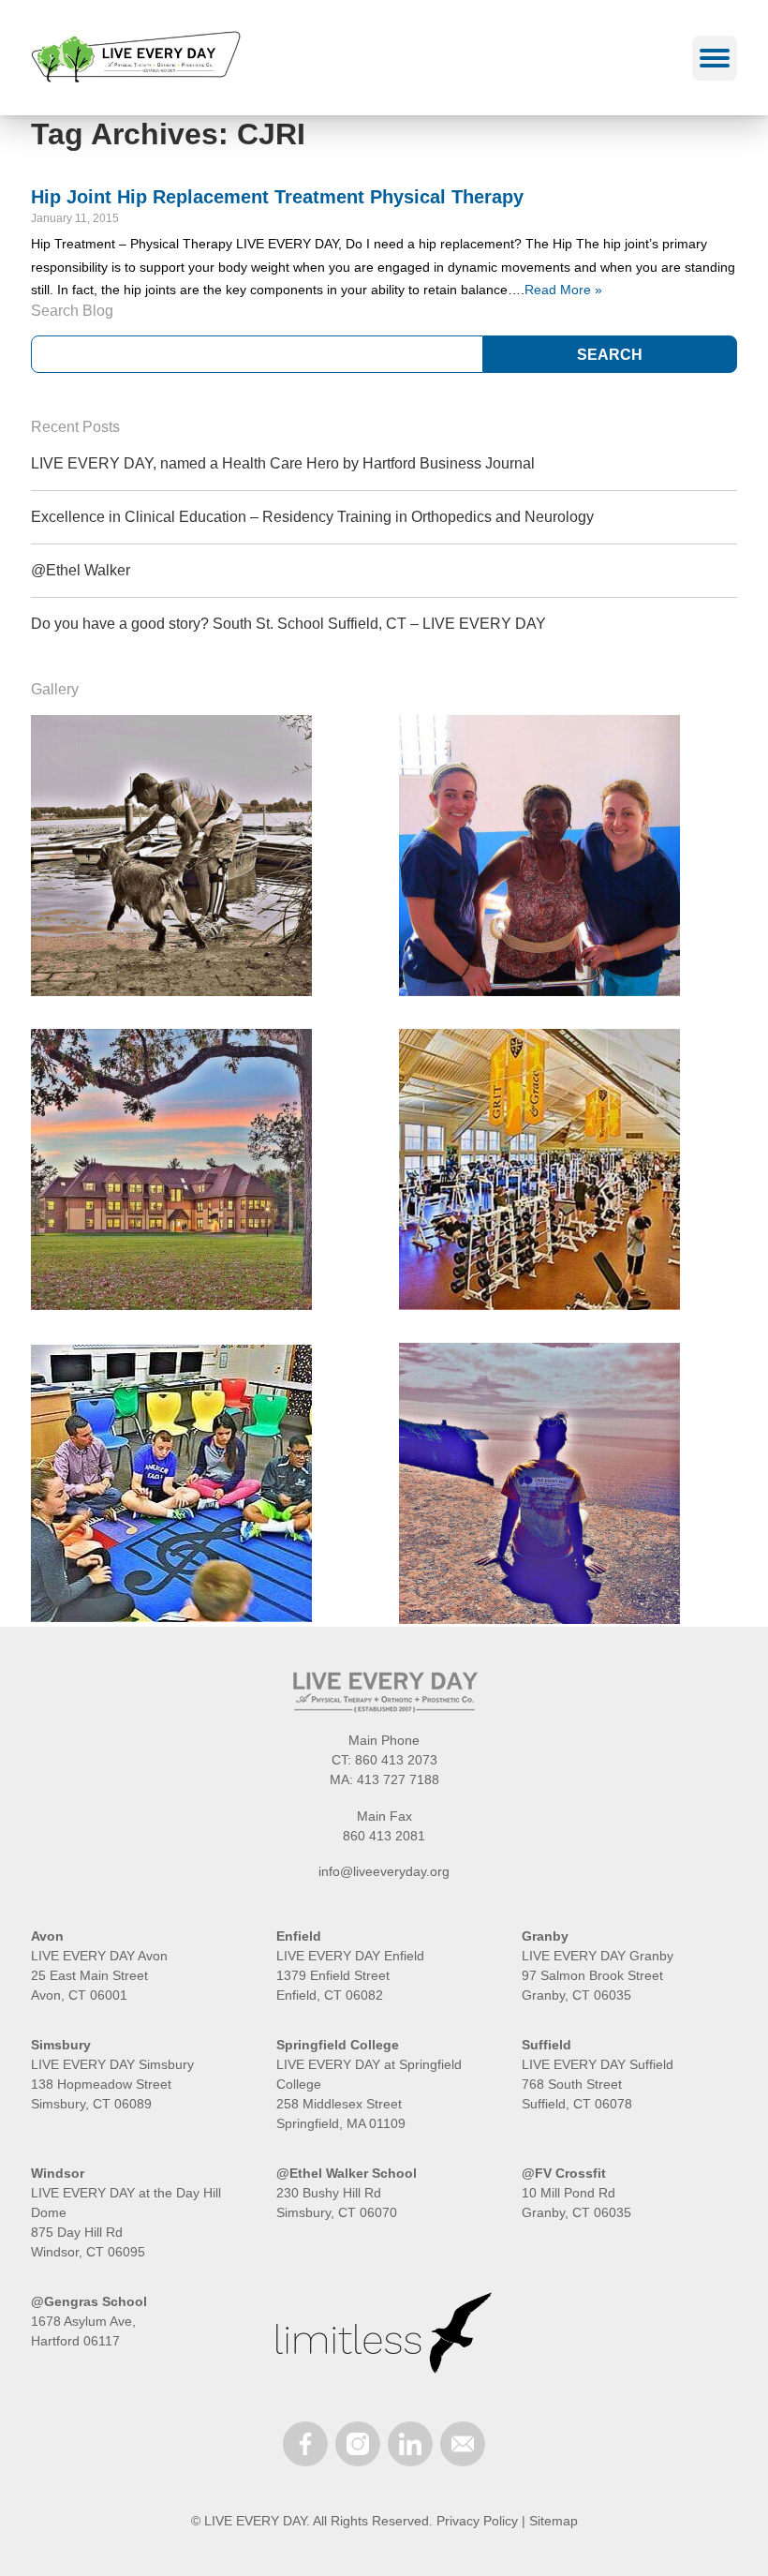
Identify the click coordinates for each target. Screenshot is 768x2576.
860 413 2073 (396, 1760)
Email (463, 2444)
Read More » (563, 290)
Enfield (299, 1936)
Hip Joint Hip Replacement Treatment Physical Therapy (277, 197)
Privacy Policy (477, 2521)
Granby (545, 1936)
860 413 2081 (384, 1836)
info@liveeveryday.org (384, 1871)
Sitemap (554, 2521)
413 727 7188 (398, 1779)
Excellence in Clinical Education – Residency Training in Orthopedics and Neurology (312, 517)
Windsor (58, 2173)
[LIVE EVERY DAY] (136, 58)
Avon (47, 1936)
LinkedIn (410, 2444)
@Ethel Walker (81, 570)
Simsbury (61, 2045)
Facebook (305, 2444)
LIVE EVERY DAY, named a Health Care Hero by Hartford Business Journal (283, 463)
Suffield (546, 2045)
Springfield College (338, 2045)
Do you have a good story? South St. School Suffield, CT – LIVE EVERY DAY (288, 624)
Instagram (358, 2444)
